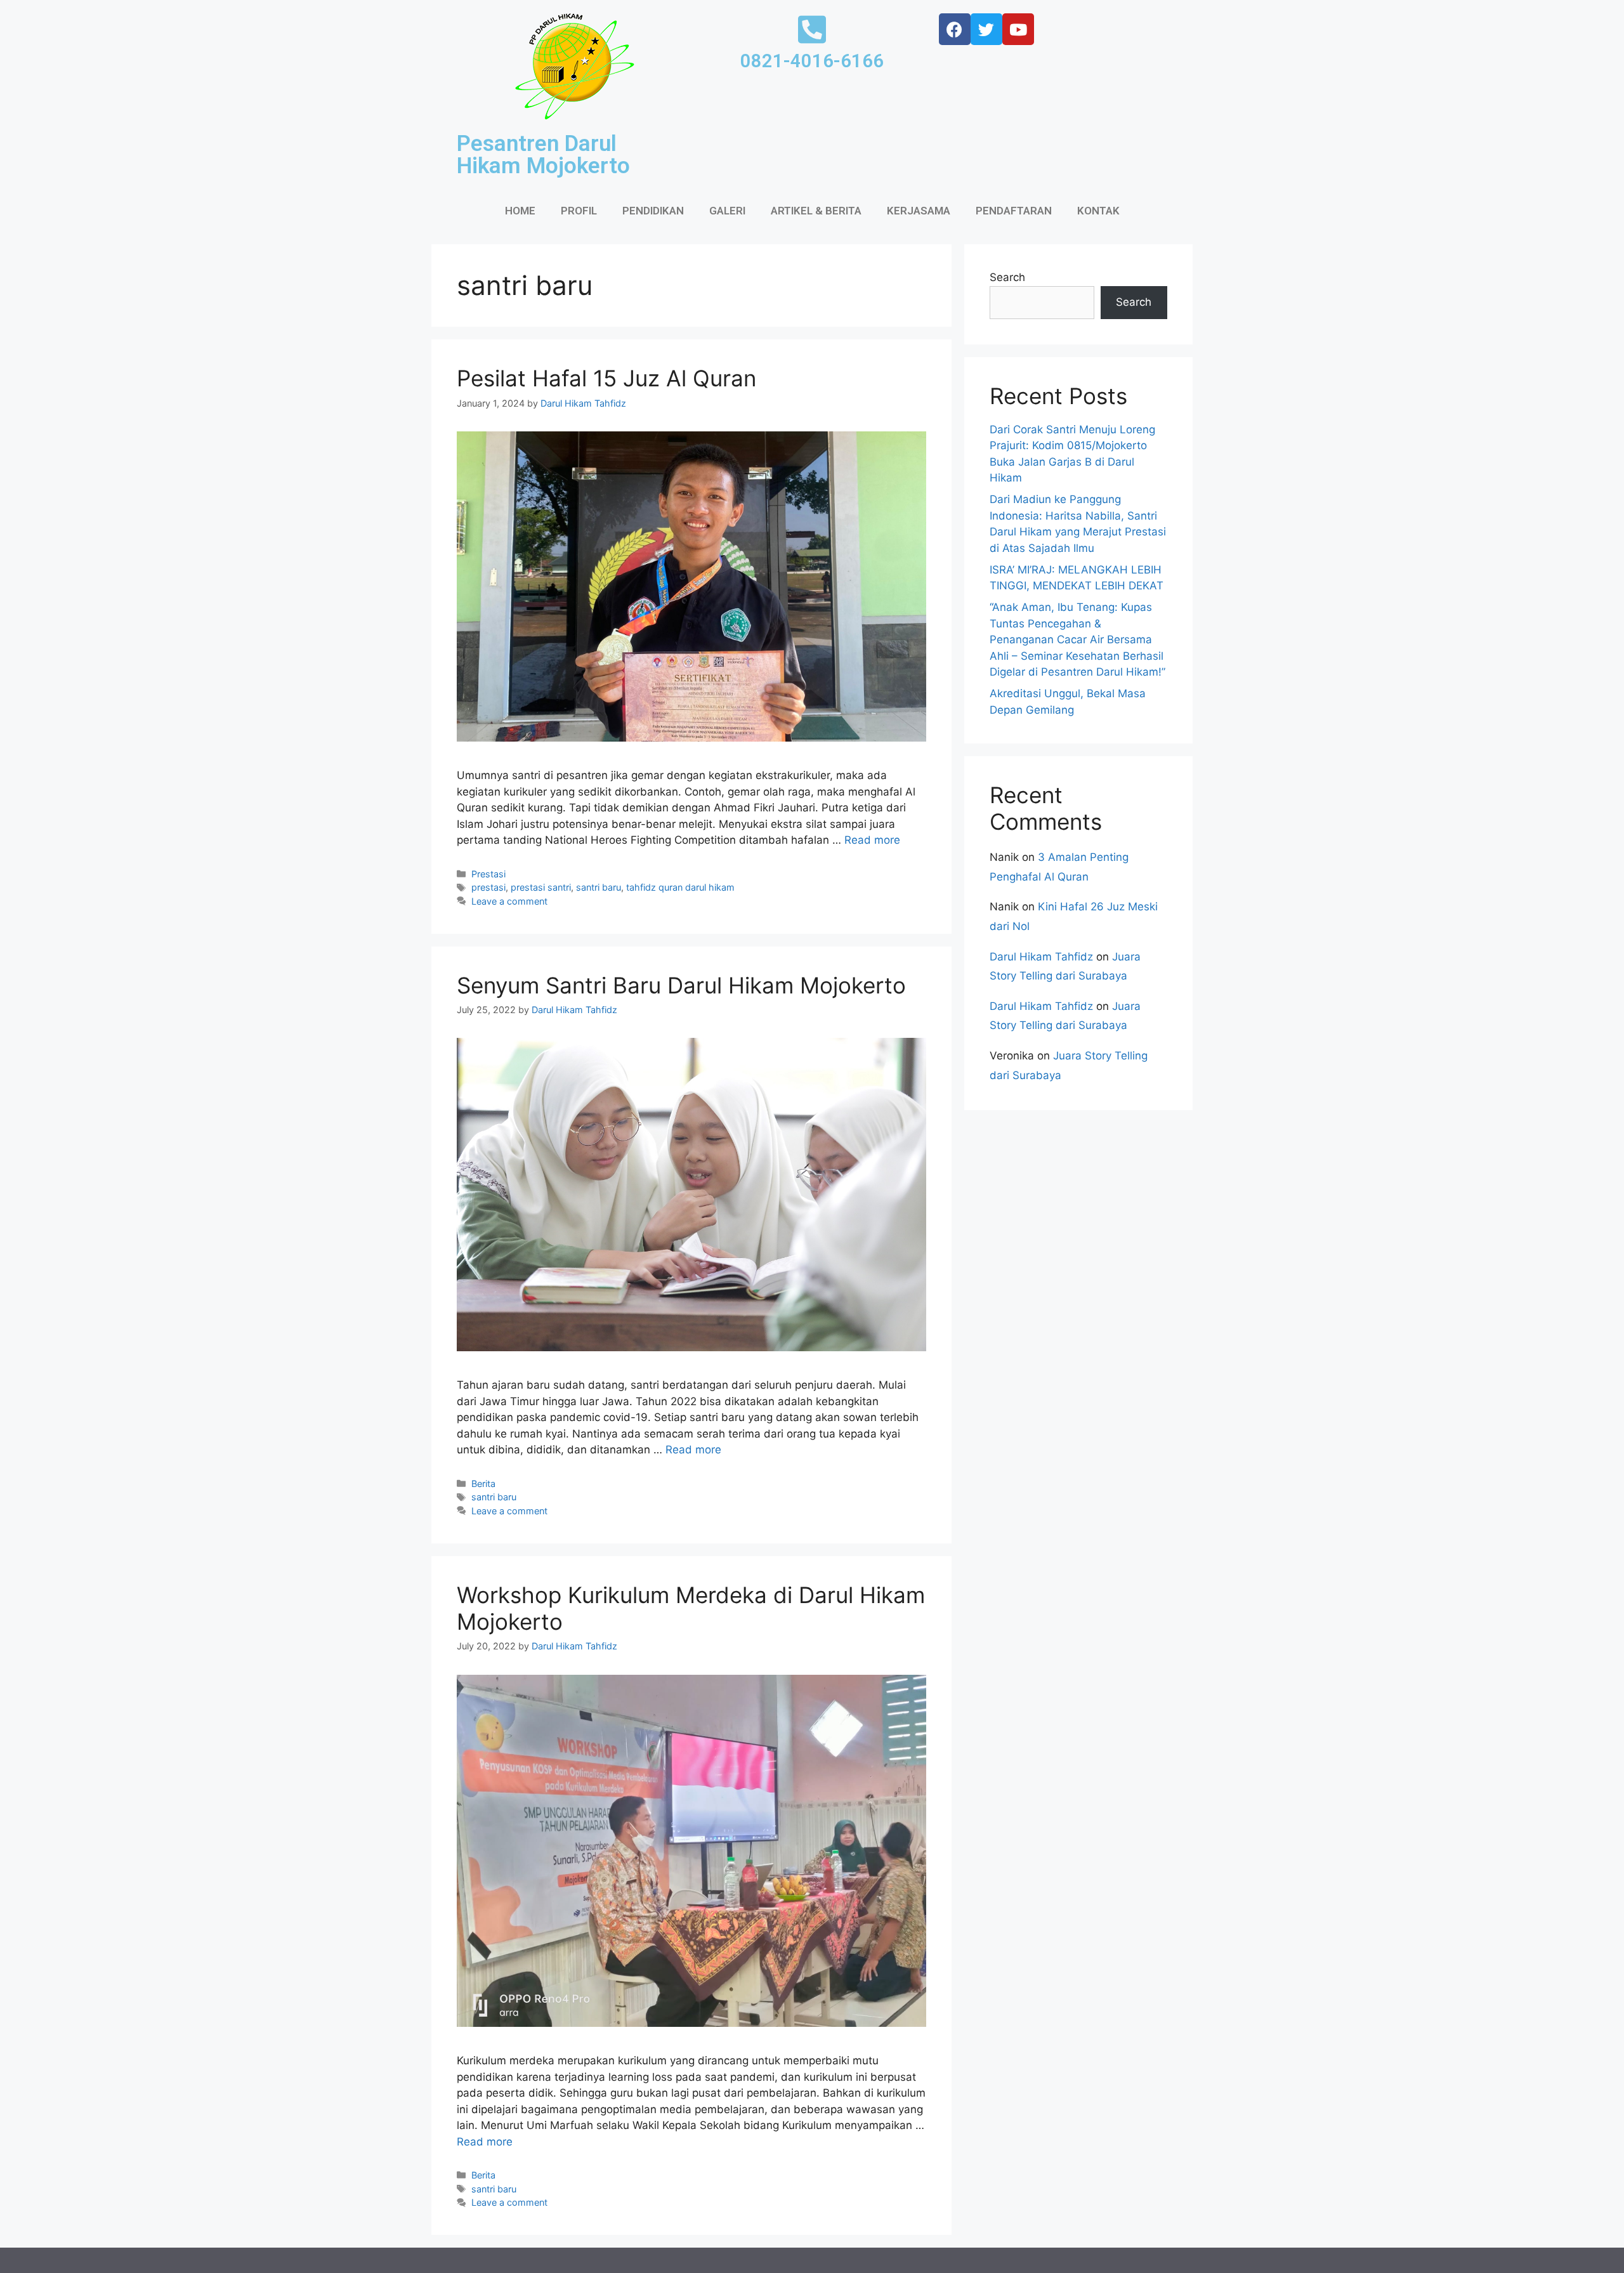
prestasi (488, 887)
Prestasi (488, 874)
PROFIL (579, 211)
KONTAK (1098, 211)
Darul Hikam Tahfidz (1041, 957)
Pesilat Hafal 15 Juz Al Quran (606, 378)
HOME (520, 211)
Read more (872, 840)
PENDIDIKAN (653, 211)
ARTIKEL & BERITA (816, 211)
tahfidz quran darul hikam (680, 887)
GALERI (727, 211)
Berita (483, 1484)
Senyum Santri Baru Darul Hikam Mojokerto (681, 985)
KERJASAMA (919, 211)
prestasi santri (541, 887)
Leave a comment (509, 901)
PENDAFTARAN (1014, 211)
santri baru (599, 887)
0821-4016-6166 (812, 61)
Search (1007, 277)
